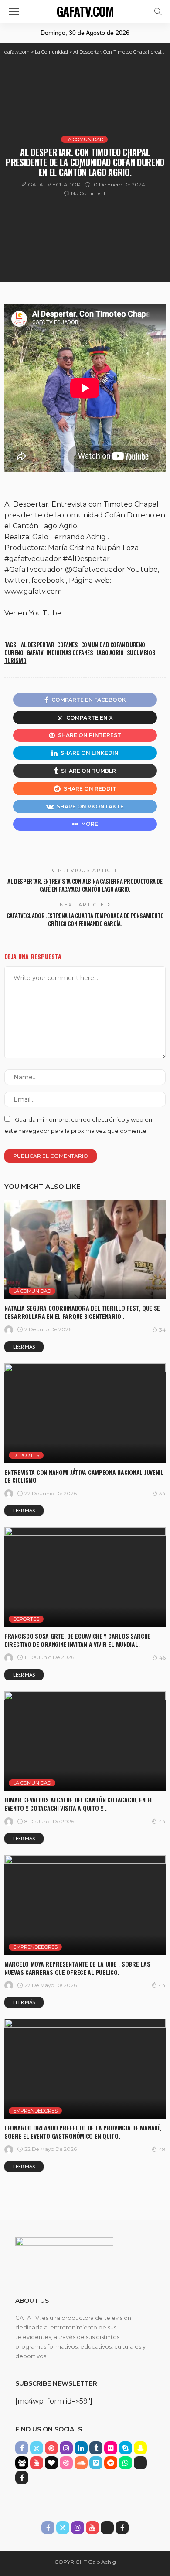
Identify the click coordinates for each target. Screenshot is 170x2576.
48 (162, 2149)
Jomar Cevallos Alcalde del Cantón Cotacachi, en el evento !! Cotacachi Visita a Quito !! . (79, 1804)
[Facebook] (22, 2478)
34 (162, 1330)
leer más (24, 1347)
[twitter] (37, 2448)
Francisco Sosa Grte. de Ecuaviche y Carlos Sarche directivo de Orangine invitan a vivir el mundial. (77, 1640)
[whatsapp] (126, 2463)
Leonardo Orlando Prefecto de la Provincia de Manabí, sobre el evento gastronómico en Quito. (83, 2132)
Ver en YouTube (33, 613)
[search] (158, 11)
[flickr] (111, 2448)
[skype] (126, 2448)
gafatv (35, 652)
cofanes (67, 645)
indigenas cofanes (70, 652)
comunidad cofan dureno (113, 645)
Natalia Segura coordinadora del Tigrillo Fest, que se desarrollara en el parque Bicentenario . (82, 1312)
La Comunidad (84, 139)
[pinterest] (51, 2448)
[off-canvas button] (14, 11)
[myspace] (22, 2463)
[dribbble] (66, 2463)
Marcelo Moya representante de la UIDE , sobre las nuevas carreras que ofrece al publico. (77, 1968)
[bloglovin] (51, 2463)
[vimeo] (96, 2463)
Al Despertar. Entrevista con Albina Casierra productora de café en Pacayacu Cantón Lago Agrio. (85, 885)
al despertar (37, 645)
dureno (14, 652)
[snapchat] (140, 2448)
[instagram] (66, 2448)
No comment (88, 193)
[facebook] (22, 2448)
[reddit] (111, 2463)
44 (162, 1821)
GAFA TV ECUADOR (54, 184)
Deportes (26, 1455)
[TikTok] (140, 2463)
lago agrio (110, 652)
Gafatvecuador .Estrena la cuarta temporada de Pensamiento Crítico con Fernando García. (85, 920)
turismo (15, 660)
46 (162, 1658)
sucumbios (141, 652)
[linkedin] (81, 2448)
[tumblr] (96, 2448)
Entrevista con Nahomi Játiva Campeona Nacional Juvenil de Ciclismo (84, 1476)
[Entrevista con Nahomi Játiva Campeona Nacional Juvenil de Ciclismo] (85, 1413)
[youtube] (37, 2463)
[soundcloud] (81, 2463)
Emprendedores (35, 1947)
